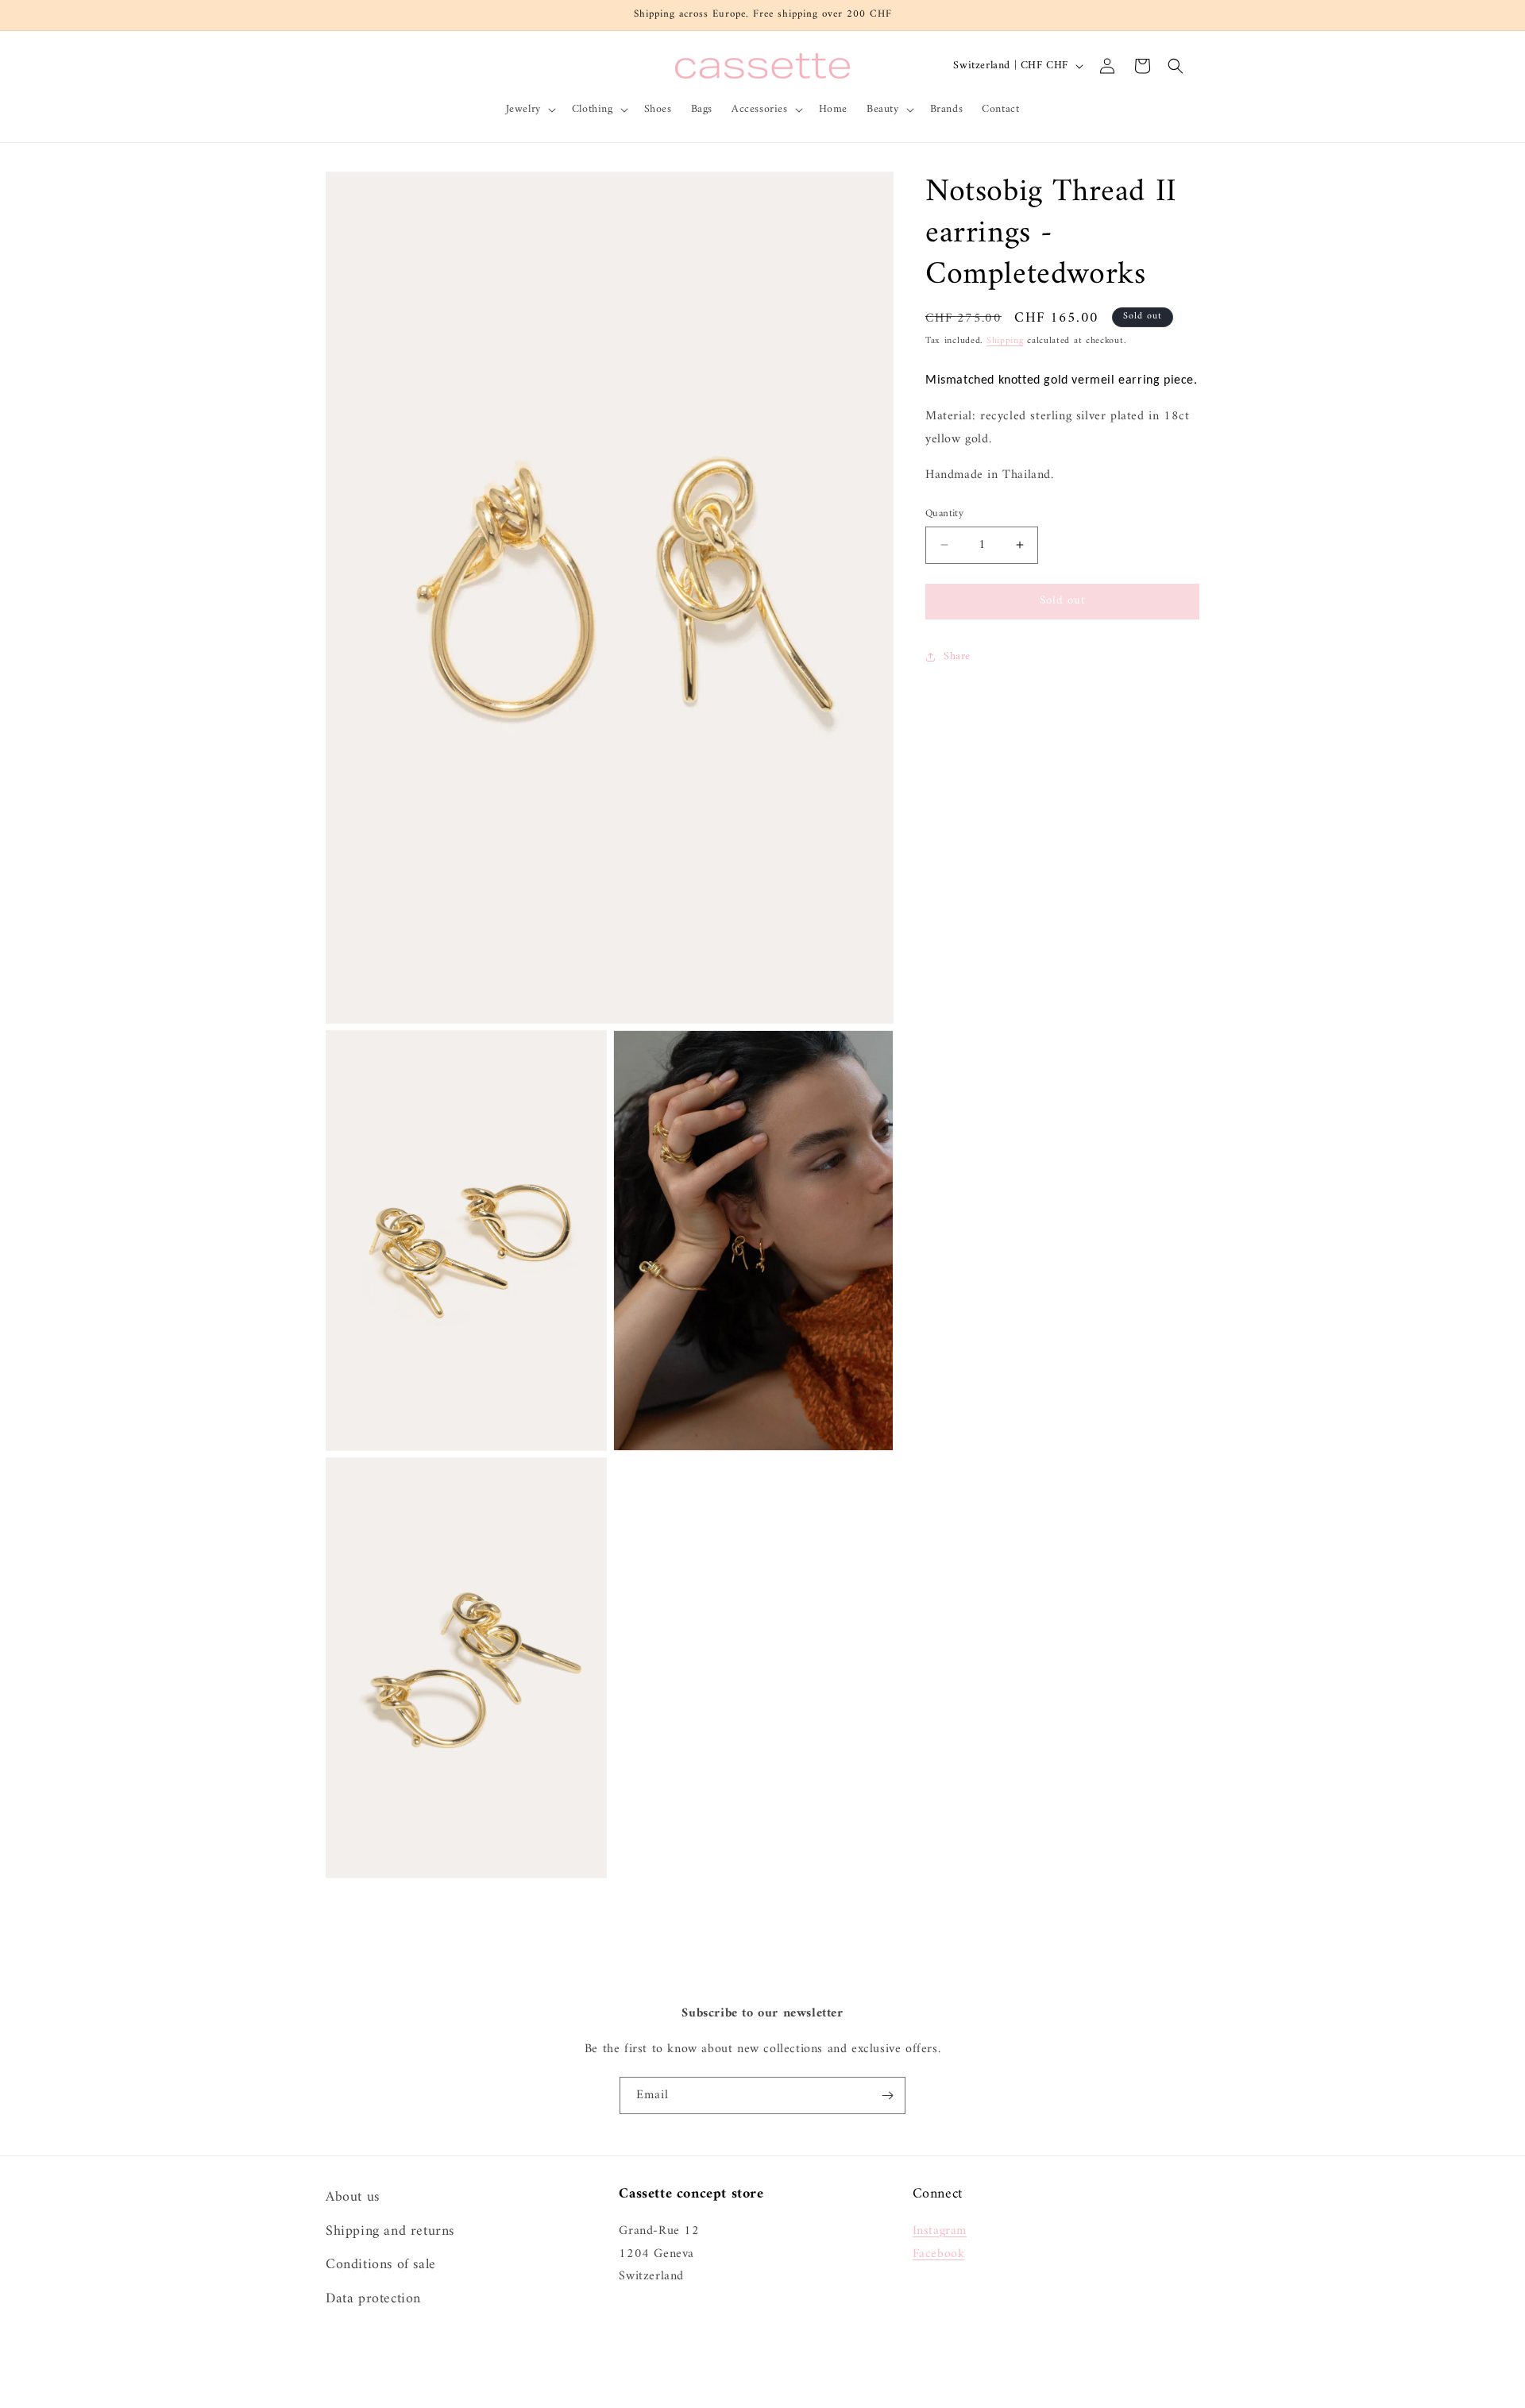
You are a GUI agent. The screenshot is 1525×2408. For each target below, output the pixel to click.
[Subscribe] (887, 2095)
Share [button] (957, 656)
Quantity (944, 514)
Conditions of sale (381, 2264)
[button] (529, 110)
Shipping (1005, 341)
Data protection (373, 2298)
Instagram (940, 2230)
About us (353, 2197)
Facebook (939, 2253)
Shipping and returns (390, 2230)
